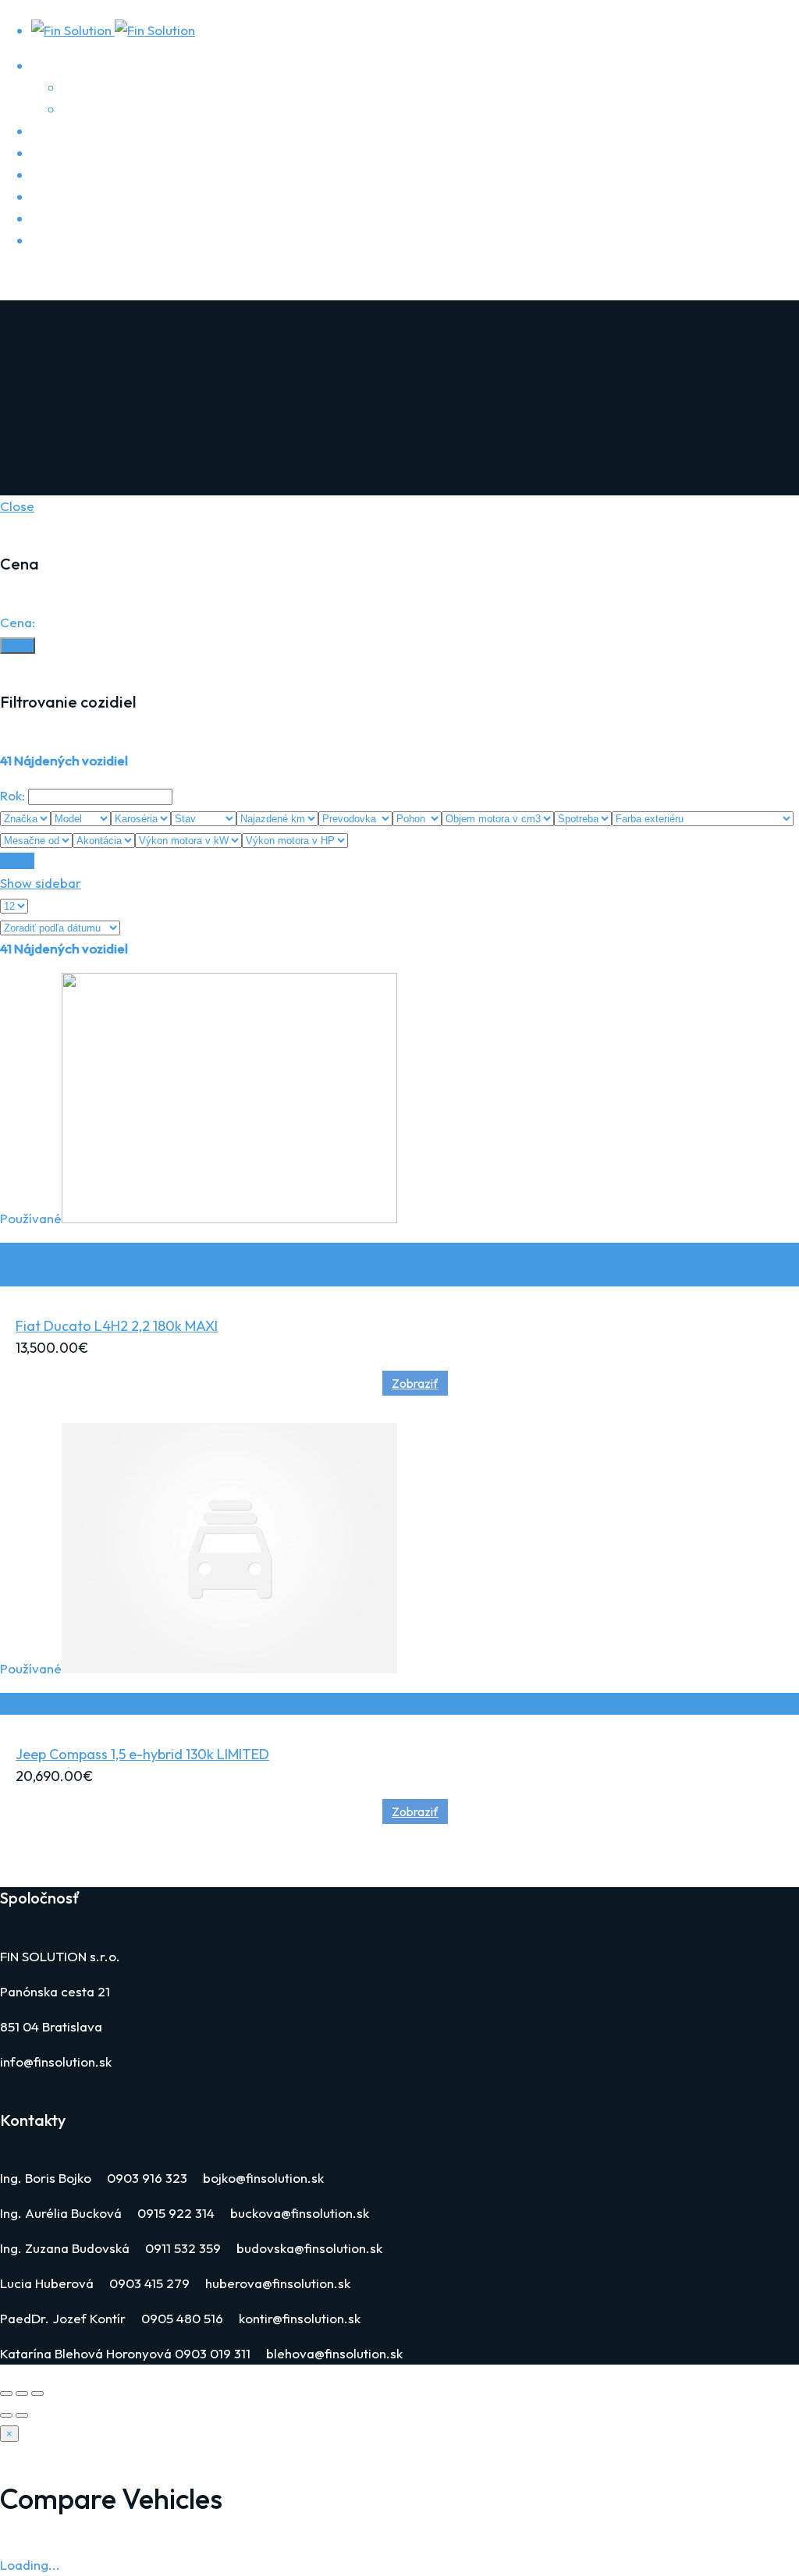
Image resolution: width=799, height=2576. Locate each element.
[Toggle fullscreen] (22, 2393)
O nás (49, 65)
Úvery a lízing (71, 153)
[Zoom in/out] (37, 2393)
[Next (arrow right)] (22, 2415)
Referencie (96, 109)
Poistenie (59, 131)
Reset (17, 861)
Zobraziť (415, 1383)
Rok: (12, 795)
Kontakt (54, 240)
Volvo (48, 196)
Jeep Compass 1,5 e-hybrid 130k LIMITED (142, 1754)
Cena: (18, 622)
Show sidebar (41, 883)
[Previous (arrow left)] (6, 2415)
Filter (18, 646)
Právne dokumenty (87, 218)
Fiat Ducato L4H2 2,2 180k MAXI (117, 1326)
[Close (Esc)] (6, 2393)
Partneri (87, 87)
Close (17, 506)
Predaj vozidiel (75, 174)
